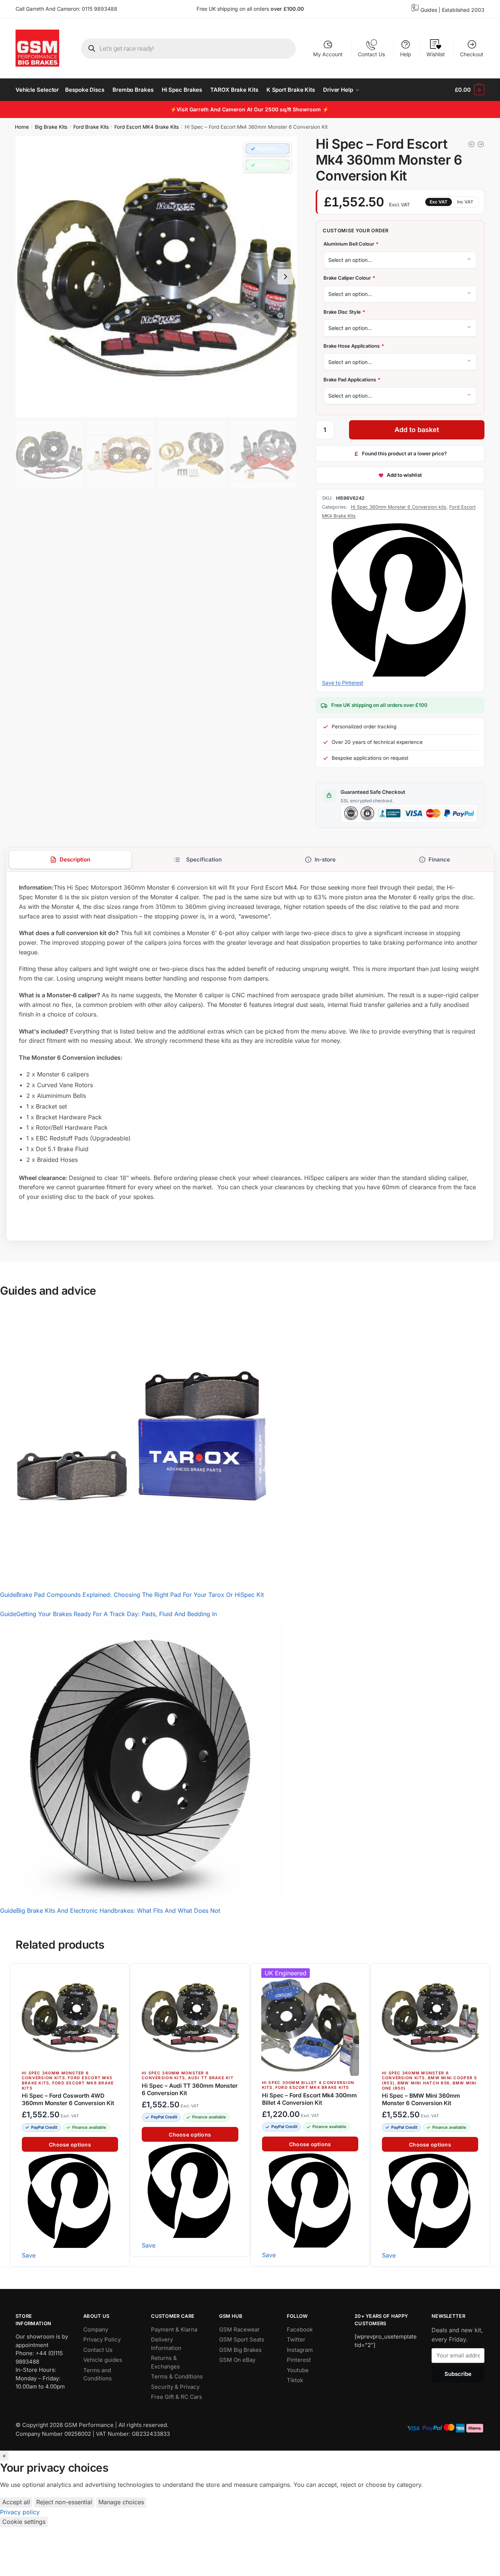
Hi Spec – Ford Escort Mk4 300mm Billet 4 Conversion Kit (309, 2099)
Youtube (298, 2370)
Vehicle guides (103, 2360)
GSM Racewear (239, 2329)
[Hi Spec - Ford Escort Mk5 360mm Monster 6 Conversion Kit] (481, 144)
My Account (328, 54)
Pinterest (299, 2360)
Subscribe (458, 2374)
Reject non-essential (64, 2502)
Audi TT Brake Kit (211, 2078)
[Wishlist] (121, 1973)
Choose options (70, 2145)
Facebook (300, 2329)
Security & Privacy (175, 2386)
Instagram (300, 2349)
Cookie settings (24, 2522)
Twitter (296, 2339)
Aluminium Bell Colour (351, 244)
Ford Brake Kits (91, 127)
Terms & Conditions (177, 2376)
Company (96, 2329)
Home (22, 127)
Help (406, 54)
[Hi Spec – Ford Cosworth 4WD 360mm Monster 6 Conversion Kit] (70, 2017)
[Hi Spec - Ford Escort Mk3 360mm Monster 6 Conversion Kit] (472, 144)
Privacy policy (20, 2512)
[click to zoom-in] (156, 277)
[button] (268, 149)
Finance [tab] (439, 859)
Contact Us (371, 54)
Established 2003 (463, 10)
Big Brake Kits (51, 127)
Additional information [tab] (198, 860)
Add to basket (417, 430)
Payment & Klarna (174, 2329)
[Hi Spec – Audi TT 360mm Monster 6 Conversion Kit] (190, 2017)
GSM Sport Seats (242, 2339)
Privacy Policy (102, 2339)
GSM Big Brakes (240, 2349)
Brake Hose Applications (353, 346)
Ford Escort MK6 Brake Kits (68, 2086)
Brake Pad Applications (352, 380)
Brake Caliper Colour (349, 278)
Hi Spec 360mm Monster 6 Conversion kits (399, 507)
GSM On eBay (237, 2360)
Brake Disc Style (344, 312)
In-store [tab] (325, 859)
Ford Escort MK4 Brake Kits (147, 127)
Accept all (16, 2502)
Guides (429, 10)
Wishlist (436, 54)
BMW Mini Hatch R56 (424, 2083)
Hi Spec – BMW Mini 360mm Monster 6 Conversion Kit (421, 2099)
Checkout (472, 54)
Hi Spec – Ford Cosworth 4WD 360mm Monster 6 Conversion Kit (68, 2099)
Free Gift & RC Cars (177, 2397)
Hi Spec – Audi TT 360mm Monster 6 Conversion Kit (190, 2089)
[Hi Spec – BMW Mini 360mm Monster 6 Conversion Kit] (430, 2017)
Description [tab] (75, 859)
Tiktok (295, 2380)
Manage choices (121, 2502)
